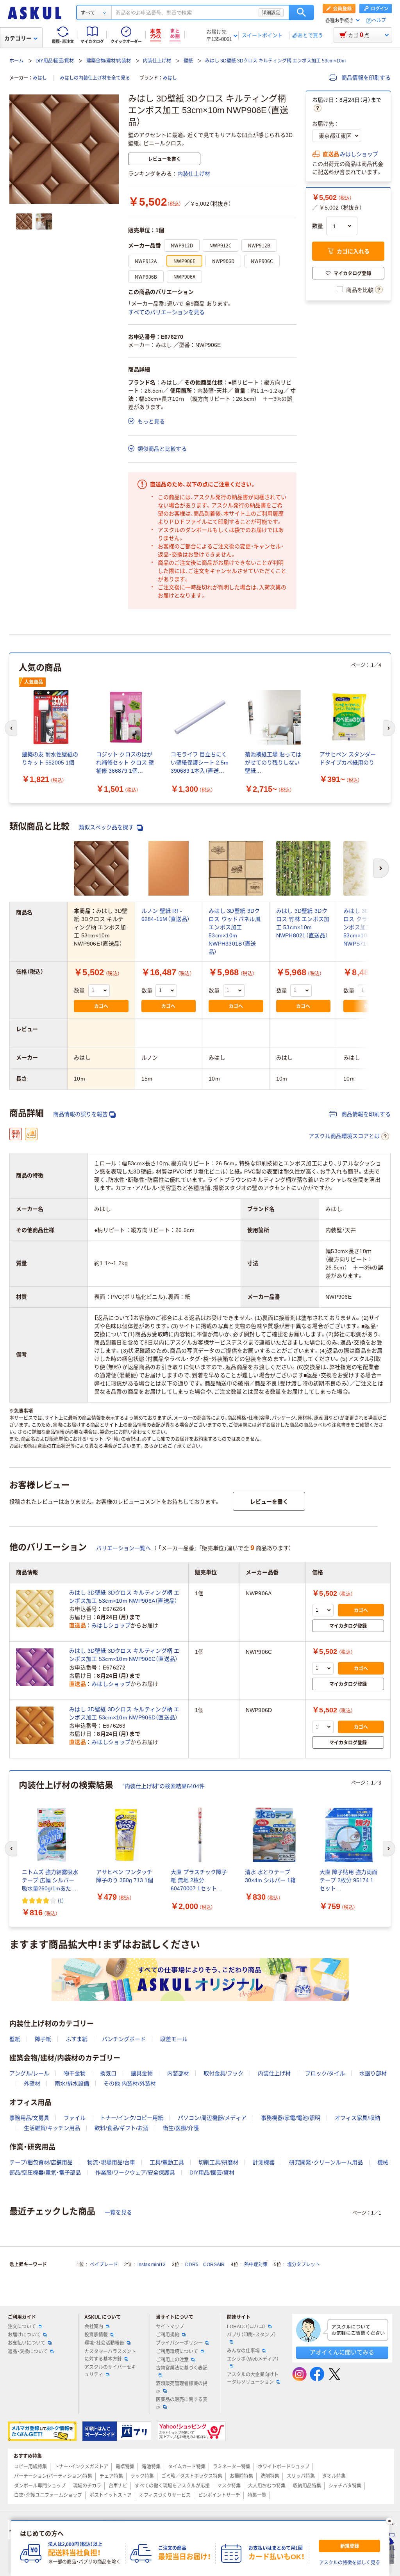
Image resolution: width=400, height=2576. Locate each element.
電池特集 (151, 2467)
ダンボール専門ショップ (40, 2486)
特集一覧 (257, 2495)
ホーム (16, 61)
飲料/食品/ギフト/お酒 (121, 2128)
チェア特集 (111, 2476)
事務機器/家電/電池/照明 (291, 2118)
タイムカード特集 (187, 2467)
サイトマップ (170, 2327)
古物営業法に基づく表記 (182, 2368)
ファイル (75, 2118)
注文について (22, 2327)
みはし (40, 78)
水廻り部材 (373, 2073)
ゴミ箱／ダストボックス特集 (192, 2476)
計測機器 (264, 2162)
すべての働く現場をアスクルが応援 (172, 2486)
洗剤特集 (270, 2476)
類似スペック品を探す (107, 827)
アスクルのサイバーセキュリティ (110, 2371)
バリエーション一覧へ (123, 1548)
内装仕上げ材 (157, 61)
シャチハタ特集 (345, 2486)
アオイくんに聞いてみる (342, 2352)
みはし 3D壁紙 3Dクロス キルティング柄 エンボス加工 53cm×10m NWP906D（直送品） (124, 1713)
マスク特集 (229, 2486)
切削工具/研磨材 (218, 2162)
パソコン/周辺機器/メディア (212, 2118)
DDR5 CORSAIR (205, 2265)
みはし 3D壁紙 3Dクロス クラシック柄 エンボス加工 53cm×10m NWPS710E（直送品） (370, 927)
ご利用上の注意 (172, 2360)
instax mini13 (152, 2265)
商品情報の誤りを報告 (80, 1114)
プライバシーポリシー (179, 2343)
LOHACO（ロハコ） (246, 2327)
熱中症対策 (256, 2265)
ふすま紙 (77, 2039)
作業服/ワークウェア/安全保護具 (135, 2172)
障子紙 (43, 2039)
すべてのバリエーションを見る (166, 312)
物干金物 (75, 2073)
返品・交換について (28, 2352)
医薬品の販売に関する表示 (182, 2403)
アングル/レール (29, 2073)
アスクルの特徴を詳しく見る (350, 2563)
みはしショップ (359, 154)
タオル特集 (334, 2476)
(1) (61, 1900)
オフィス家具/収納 (357, 2118)
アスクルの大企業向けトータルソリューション (253, 2378)
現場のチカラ (87, 2486)
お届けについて (24, 2335)
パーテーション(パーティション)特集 (53, 2476)
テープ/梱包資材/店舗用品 (41, 2162)
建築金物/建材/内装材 (109, 61)
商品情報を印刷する (365, 78)
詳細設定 (271, 12)
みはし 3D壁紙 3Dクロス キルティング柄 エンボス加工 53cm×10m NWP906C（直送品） (124, 1655)
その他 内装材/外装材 (130, 2084)
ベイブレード (104, 2265)
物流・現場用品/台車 (111, 2162)
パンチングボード (124, 2039)
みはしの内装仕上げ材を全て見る (95, 78)
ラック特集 (142, 2476)
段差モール (174, 2039)
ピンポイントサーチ (219, 2495)
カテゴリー (18, 38)
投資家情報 (96, 2335)
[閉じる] (389, 2521)
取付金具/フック (223, 2073)
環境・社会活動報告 (104, 2343)
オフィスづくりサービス (165, 2495)
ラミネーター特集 (232, 2467)
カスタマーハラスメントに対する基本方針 (110, 2355)
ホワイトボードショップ (284, 2467)
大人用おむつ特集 (267, 2486)
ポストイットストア (111, 2495)
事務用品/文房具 (29, 2118)
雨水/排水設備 (72, 2084)
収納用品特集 (307, 2486)
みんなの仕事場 (243, 2351)
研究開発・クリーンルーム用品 (326, 2162)
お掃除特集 (241, 2476)
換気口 (108, 2073)
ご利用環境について (177, 2352)
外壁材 (32, 2084)
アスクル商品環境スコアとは (344, 1136)
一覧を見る (118, 2212)
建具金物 (142, 2073)
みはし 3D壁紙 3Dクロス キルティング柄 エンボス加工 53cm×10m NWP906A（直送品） (124, 1597)
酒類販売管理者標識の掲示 (182, 2387)
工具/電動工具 (167, 2162)
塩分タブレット (304, 2265)
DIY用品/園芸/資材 (55, 61)
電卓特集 (125, 2467)
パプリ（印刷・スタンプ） (252, 2335)
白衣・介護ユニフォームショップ (48, 2495)
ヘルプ (379, 20)
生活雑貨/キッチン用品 (52, 2128)
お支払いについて (27, 2343)
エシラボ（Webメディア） (253, 2359)
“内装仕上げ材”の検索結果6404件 (164, 1786)
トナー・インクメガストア (81, 2467)
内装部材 (178, 2073)
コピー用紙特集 (30, 2467)
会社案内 (94, 2327)
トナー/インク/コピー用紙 (132, 2118)
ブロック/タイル (325, 2073)
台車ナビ (118, 2486)
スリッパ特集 (301, 2476)
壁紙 (188, 61)
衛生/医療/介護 (181, 2128)
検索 (301, 12)
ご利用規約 (168, 2335)
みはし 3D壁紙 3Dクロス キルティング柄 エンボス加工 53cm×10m (275, 61)
